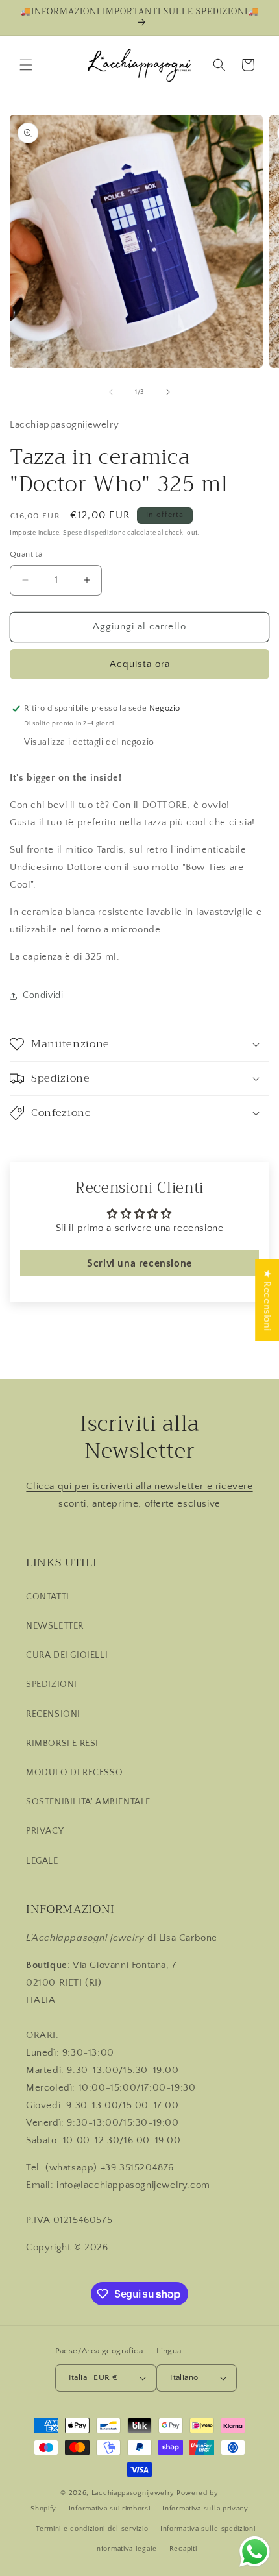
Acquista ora (140, 664)
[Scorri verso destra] (168, 392)
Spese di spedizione (94, 533)
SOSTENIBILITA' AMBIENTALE (88, 1802)
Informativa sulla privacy (205, 2509)
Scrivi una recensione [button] (139, 1263)
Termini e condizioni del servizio (92, 2529)
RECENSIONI (53, 1714)
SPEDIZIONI (52, 1684)
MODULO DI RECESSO (74, 1773)
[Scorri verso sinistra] (111, 392)
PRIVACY (45, 1831)
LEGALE (42, 1861)
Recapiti (183, 2549)
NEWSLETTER (55, 1626)
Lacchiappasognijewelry (133, 2493)
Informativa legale (126, 2549)
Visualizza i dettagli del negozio (89, 742)
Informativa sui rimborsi (110, 2509)
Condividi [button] (43, 995)
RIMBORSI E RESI (62, 1744)
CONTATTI (48, 1597)
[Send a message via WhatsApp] (255, 2552)
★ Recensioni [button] (267, 1300)
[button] (26, 65)
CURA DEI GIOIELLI (67, 1655)
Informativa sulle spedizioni (208, 2529)
